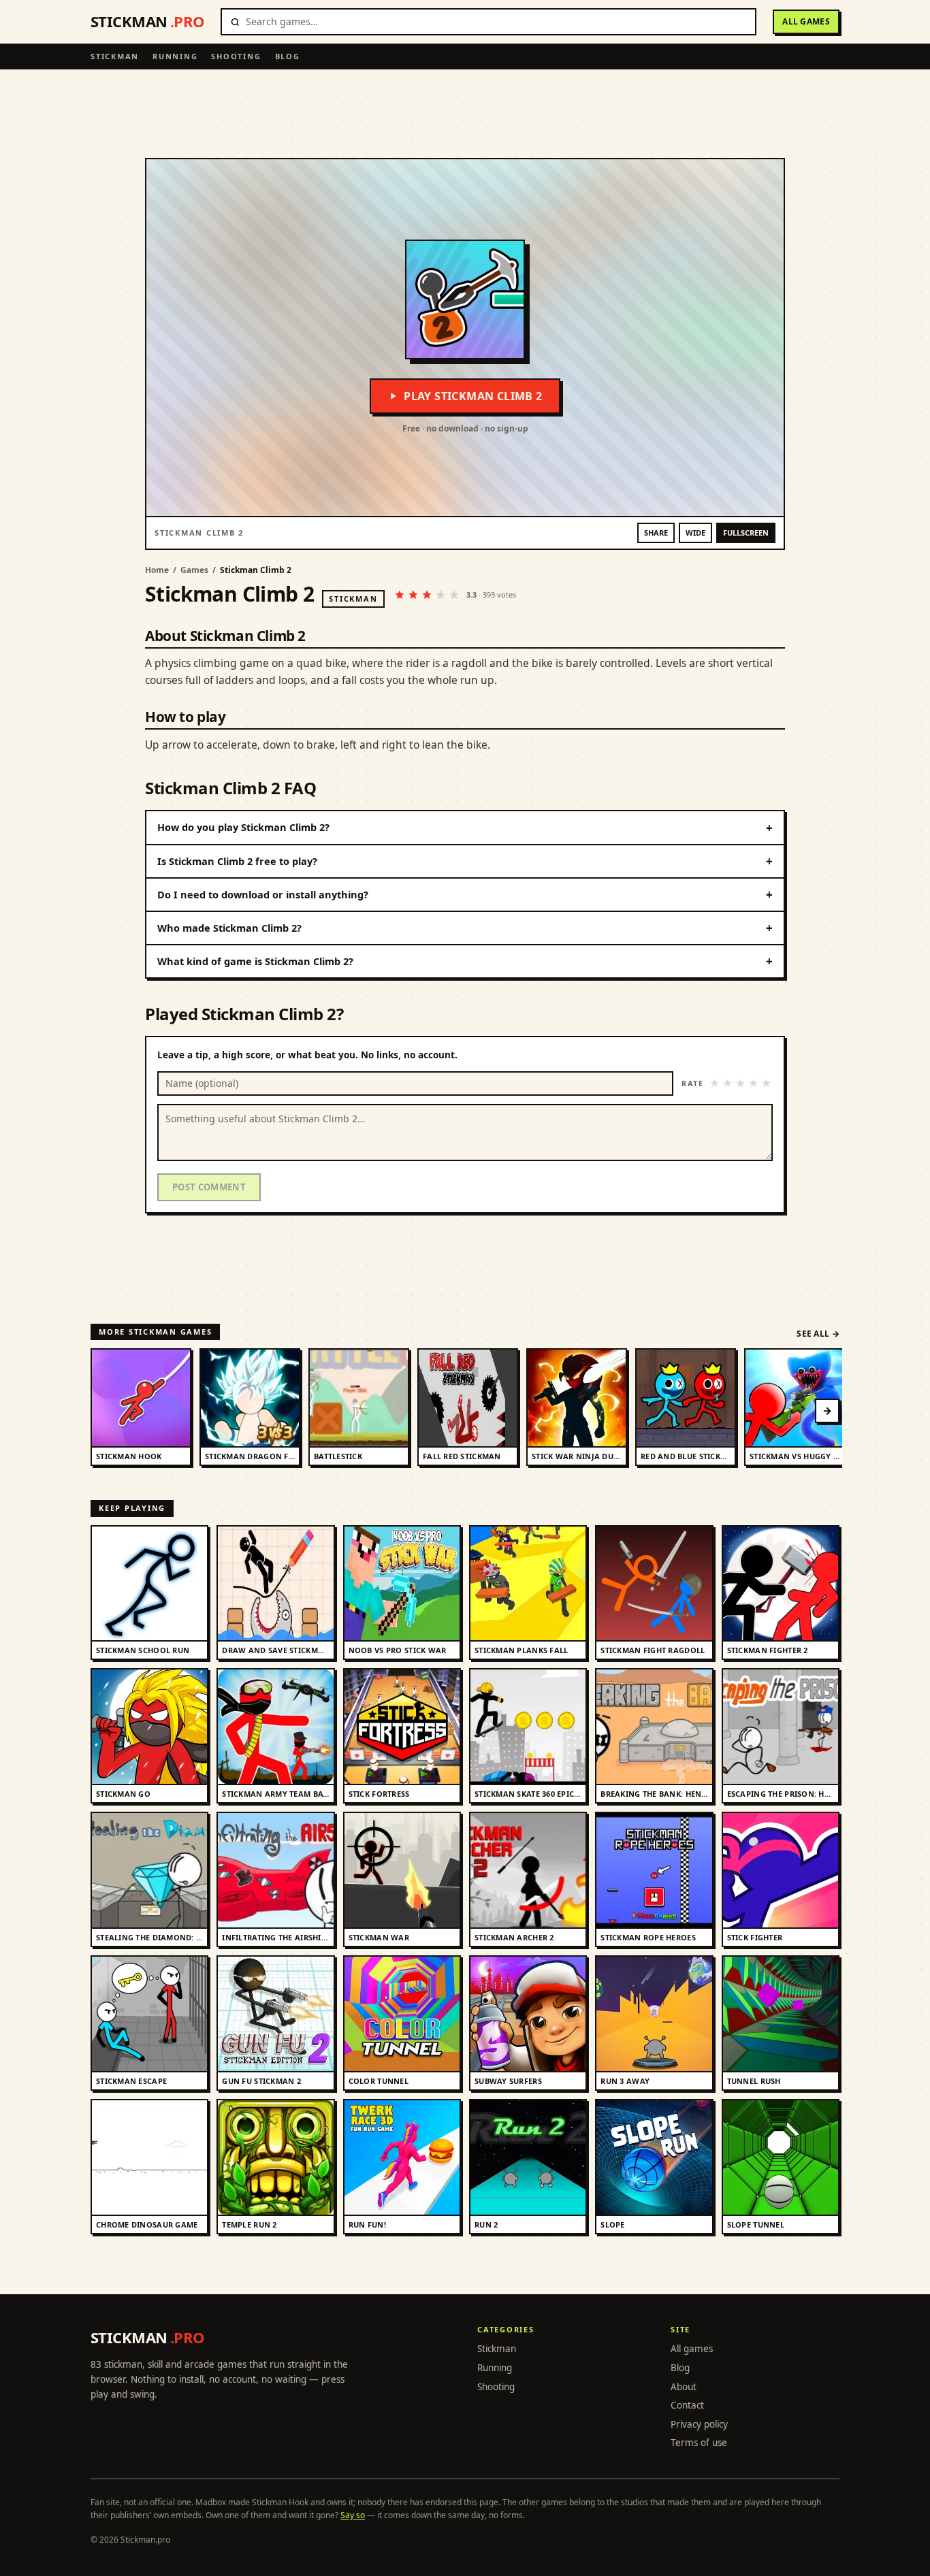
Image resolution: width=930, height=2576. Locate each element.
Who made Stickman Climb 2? (465, 928)
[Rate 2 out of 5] (413, 595)
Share (656, 533)
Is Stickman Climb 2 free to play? (465, 861)
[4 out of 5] (753, 1083)
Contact (687, 2405)
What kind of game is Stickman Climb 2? (465, 961)
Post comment (209, 1187)
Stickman (115, 56)
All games (806, 21)
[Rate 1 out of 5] (400, 595)
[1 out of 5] (715, 1083)
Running (175, 56)
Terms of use (699, 2443)
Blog (288, 56)
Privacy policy (699, 2424)
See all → (818, 1334)
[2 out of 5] (727, 1083)
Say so (353, 2515)
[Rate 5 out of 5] (454, 595)
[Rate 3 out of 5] (427, 595)
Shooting (236, 56)
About (684, 2387)
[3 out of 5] (740, 1083)
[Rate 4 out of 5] (440, 595)
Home (157, 570)
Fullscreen (746, 533)
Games (194, 570)
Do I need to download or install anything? (465, 895)
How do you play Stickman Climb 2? (465, 828)
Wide (695, 533)
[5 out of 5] (766, 1083)
